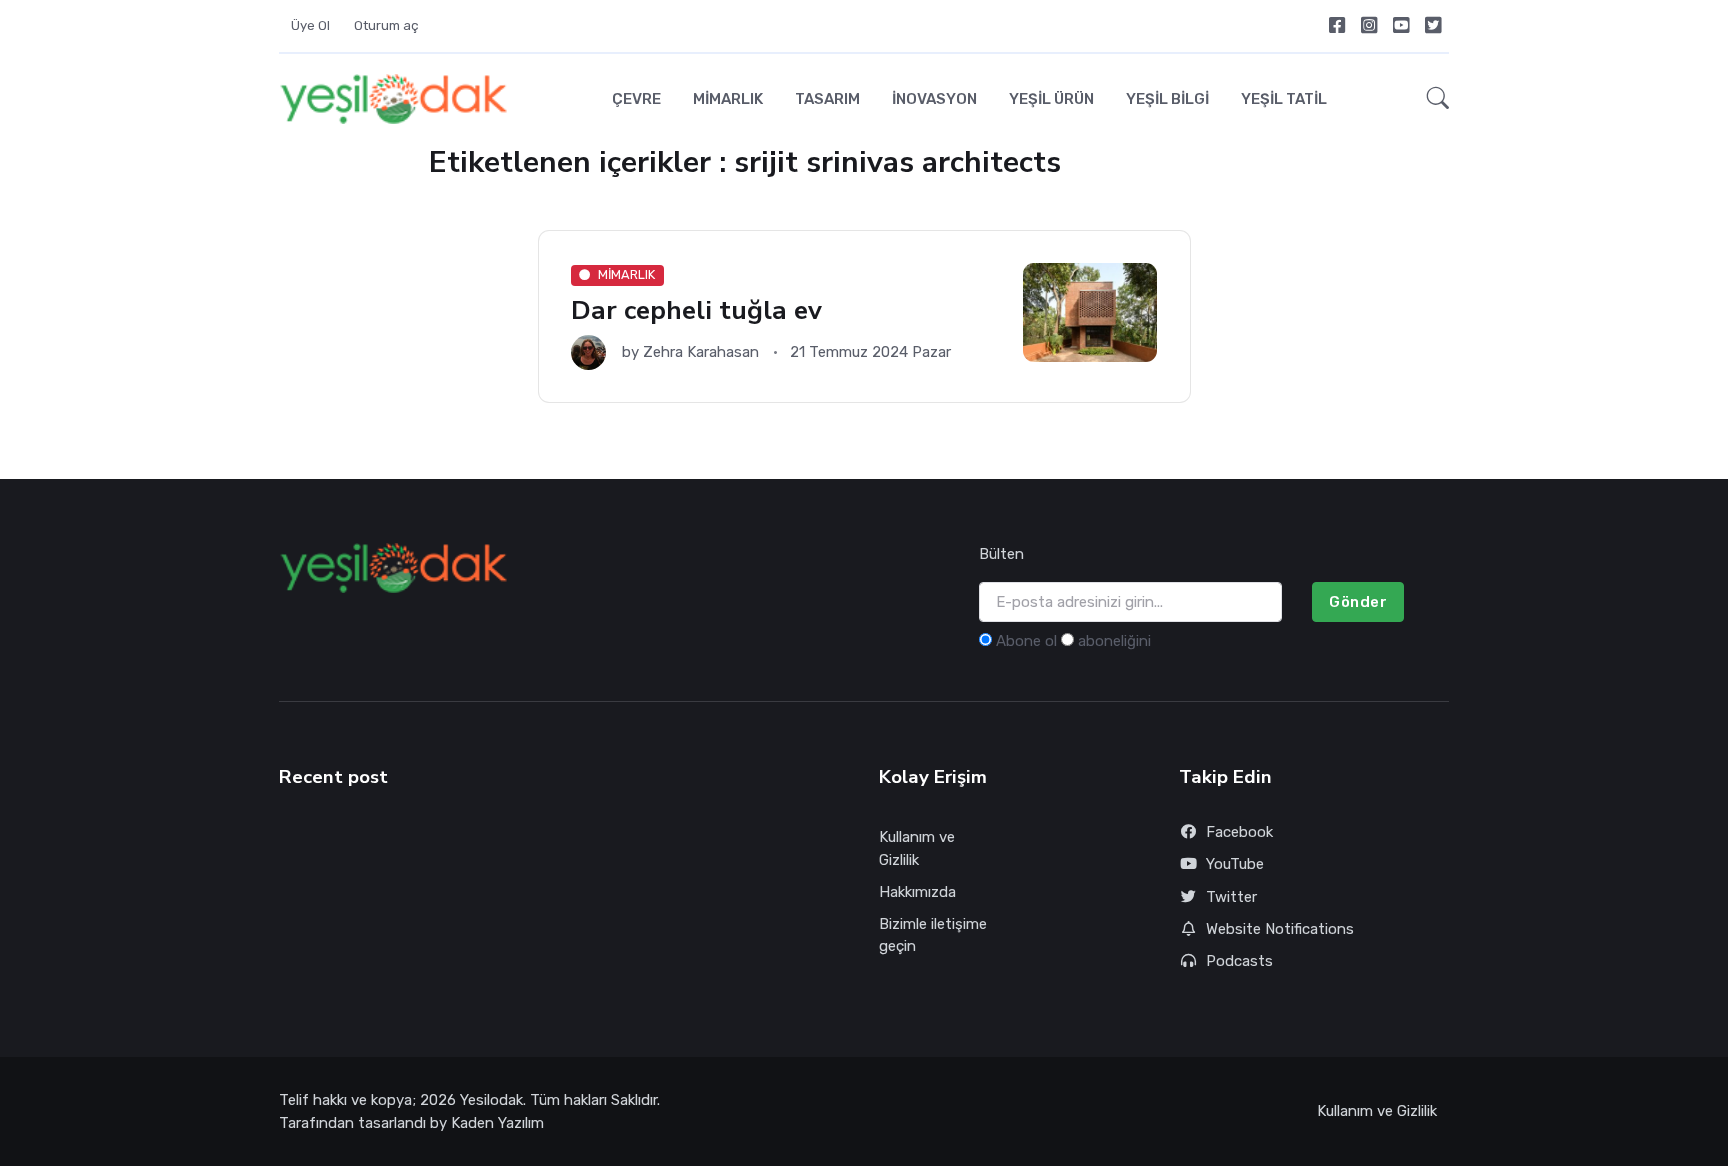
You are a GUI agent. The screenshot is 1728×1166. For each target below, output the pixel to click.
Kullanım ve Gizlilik (917, 848)
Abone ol (1026, 641)
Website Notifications (1280, 929)
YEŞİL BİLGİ (1167, 99)
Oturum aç (386, 25)
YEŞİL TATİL (1284, 99)
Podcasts (1239, 961)
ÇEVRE (636, 99)
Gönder (1358, 602)
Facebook (1239, 832)
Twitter (1231, 897)
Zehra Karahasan (701, 352)
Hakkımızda (917, 892)
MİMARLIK (728, 99)
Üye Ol (310, 25)
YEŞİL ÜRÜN (1051, 99)
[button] (1432, 99)
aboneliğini (1114, 641)
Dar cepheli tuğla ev (696, 310)
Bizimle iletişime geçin (933, 935)
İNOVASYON (934, 99)
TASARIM (827, 99)
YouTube (1235, 864)
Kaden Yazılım (497, 1123)
